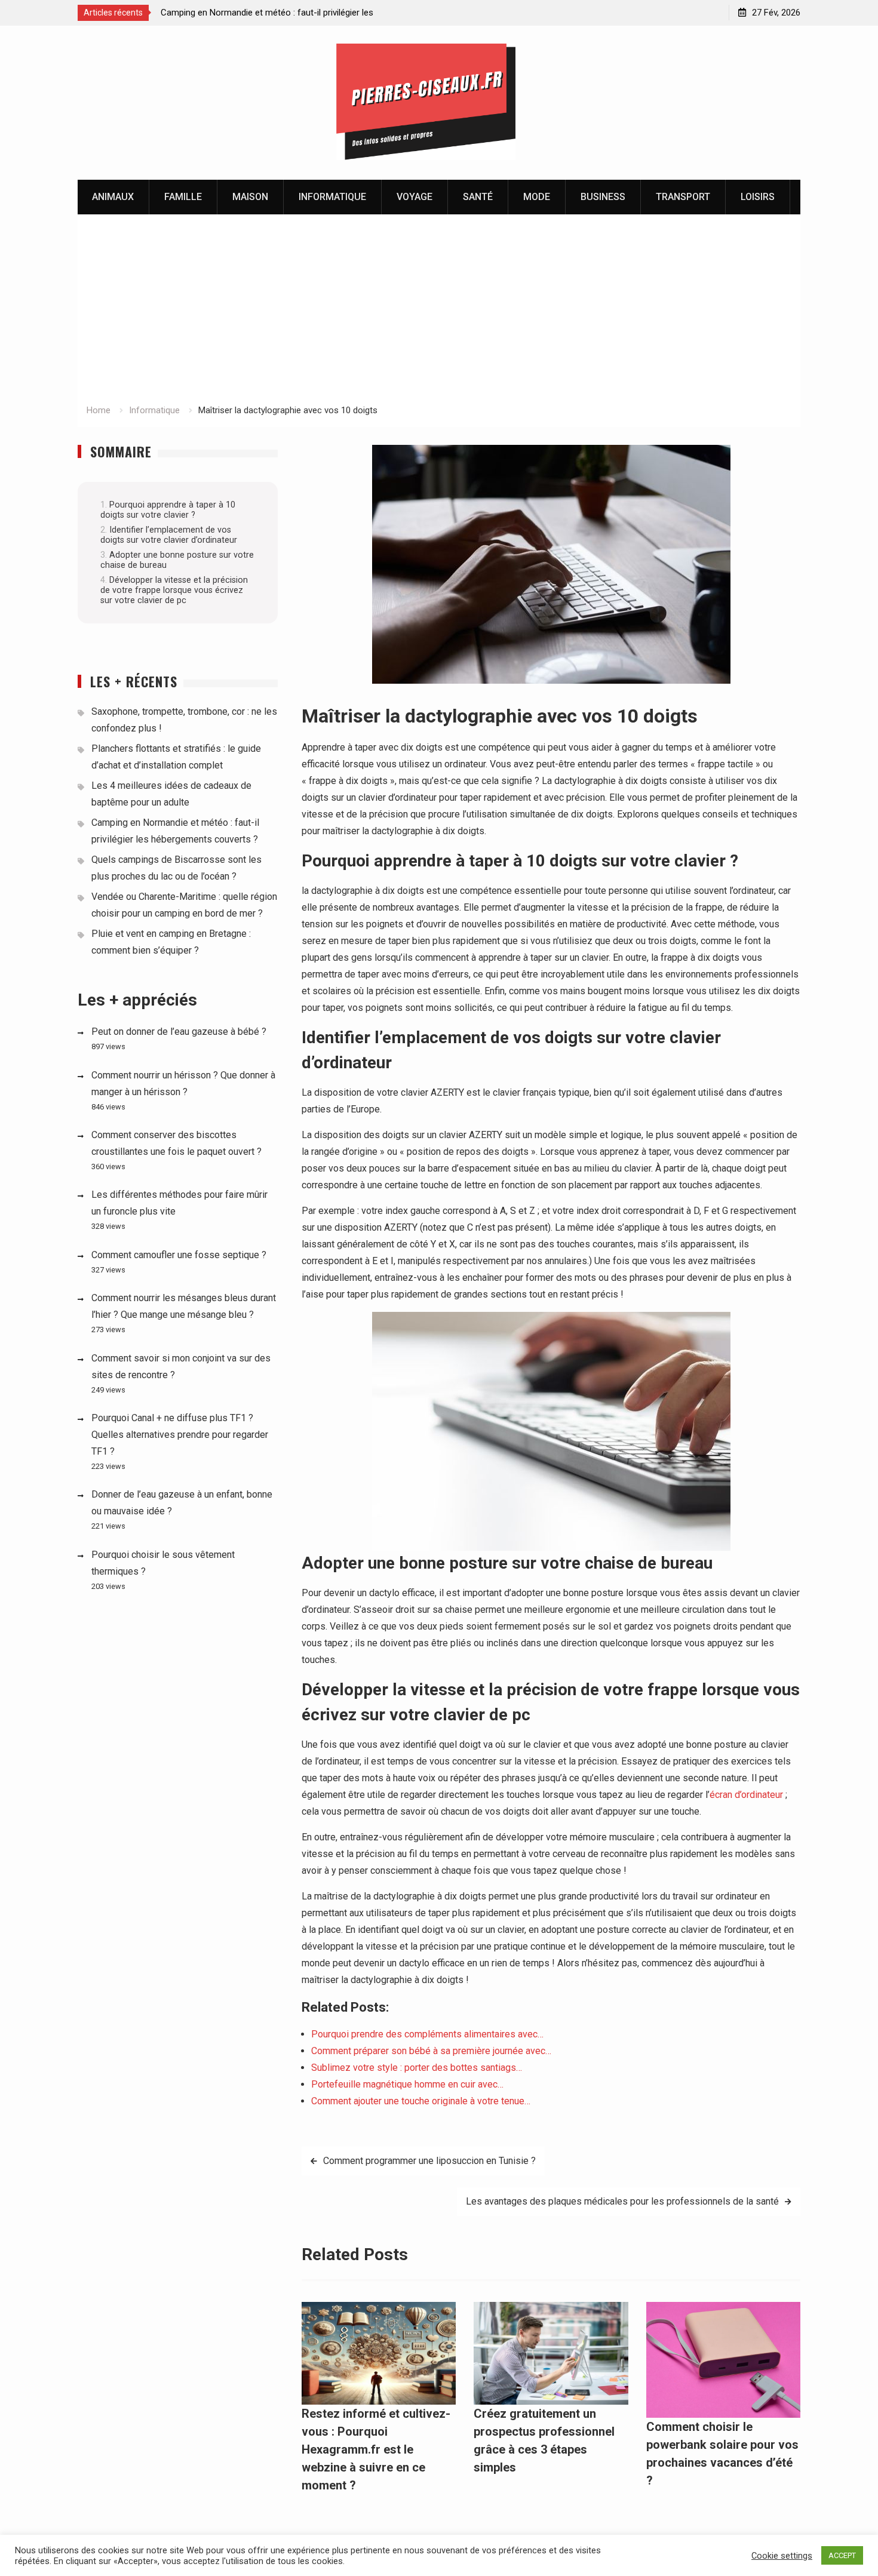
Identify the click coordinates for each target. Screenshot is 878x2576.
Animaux (113, 197)
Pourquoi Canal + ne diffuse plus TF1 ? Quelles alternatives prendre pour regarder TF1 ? (180, 1435)
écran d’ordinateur (746, 1795)
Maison (250, 197)
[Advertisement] (439, 313)
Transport (683, 197)
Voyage (415, 197)
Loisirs (758, 197)
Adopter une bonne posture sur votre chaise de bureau (177, 560)
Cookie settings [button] (782, 2556)
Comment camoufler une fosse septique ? (179, 1255)
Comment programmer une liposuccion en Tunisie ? (429, 2161)
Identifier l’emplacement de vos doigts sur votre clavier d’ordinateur (169, 535)
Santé (478, 197)
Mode (537, 197)
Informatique (332, 197)
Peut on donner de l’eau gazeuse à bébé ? (179, 1032)
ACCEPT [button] (842, 2555)
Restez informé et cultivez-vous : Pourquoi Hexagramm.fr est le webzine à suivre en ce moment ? (376, 2449)
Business (603, 197)
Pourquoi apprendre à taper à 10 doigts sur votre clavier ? (168, 510)
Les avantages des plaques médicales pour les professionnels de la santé (622, 2201)
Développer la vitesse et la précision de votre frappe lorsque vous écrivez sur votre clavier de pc (174, 590)
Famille (183, 197)
